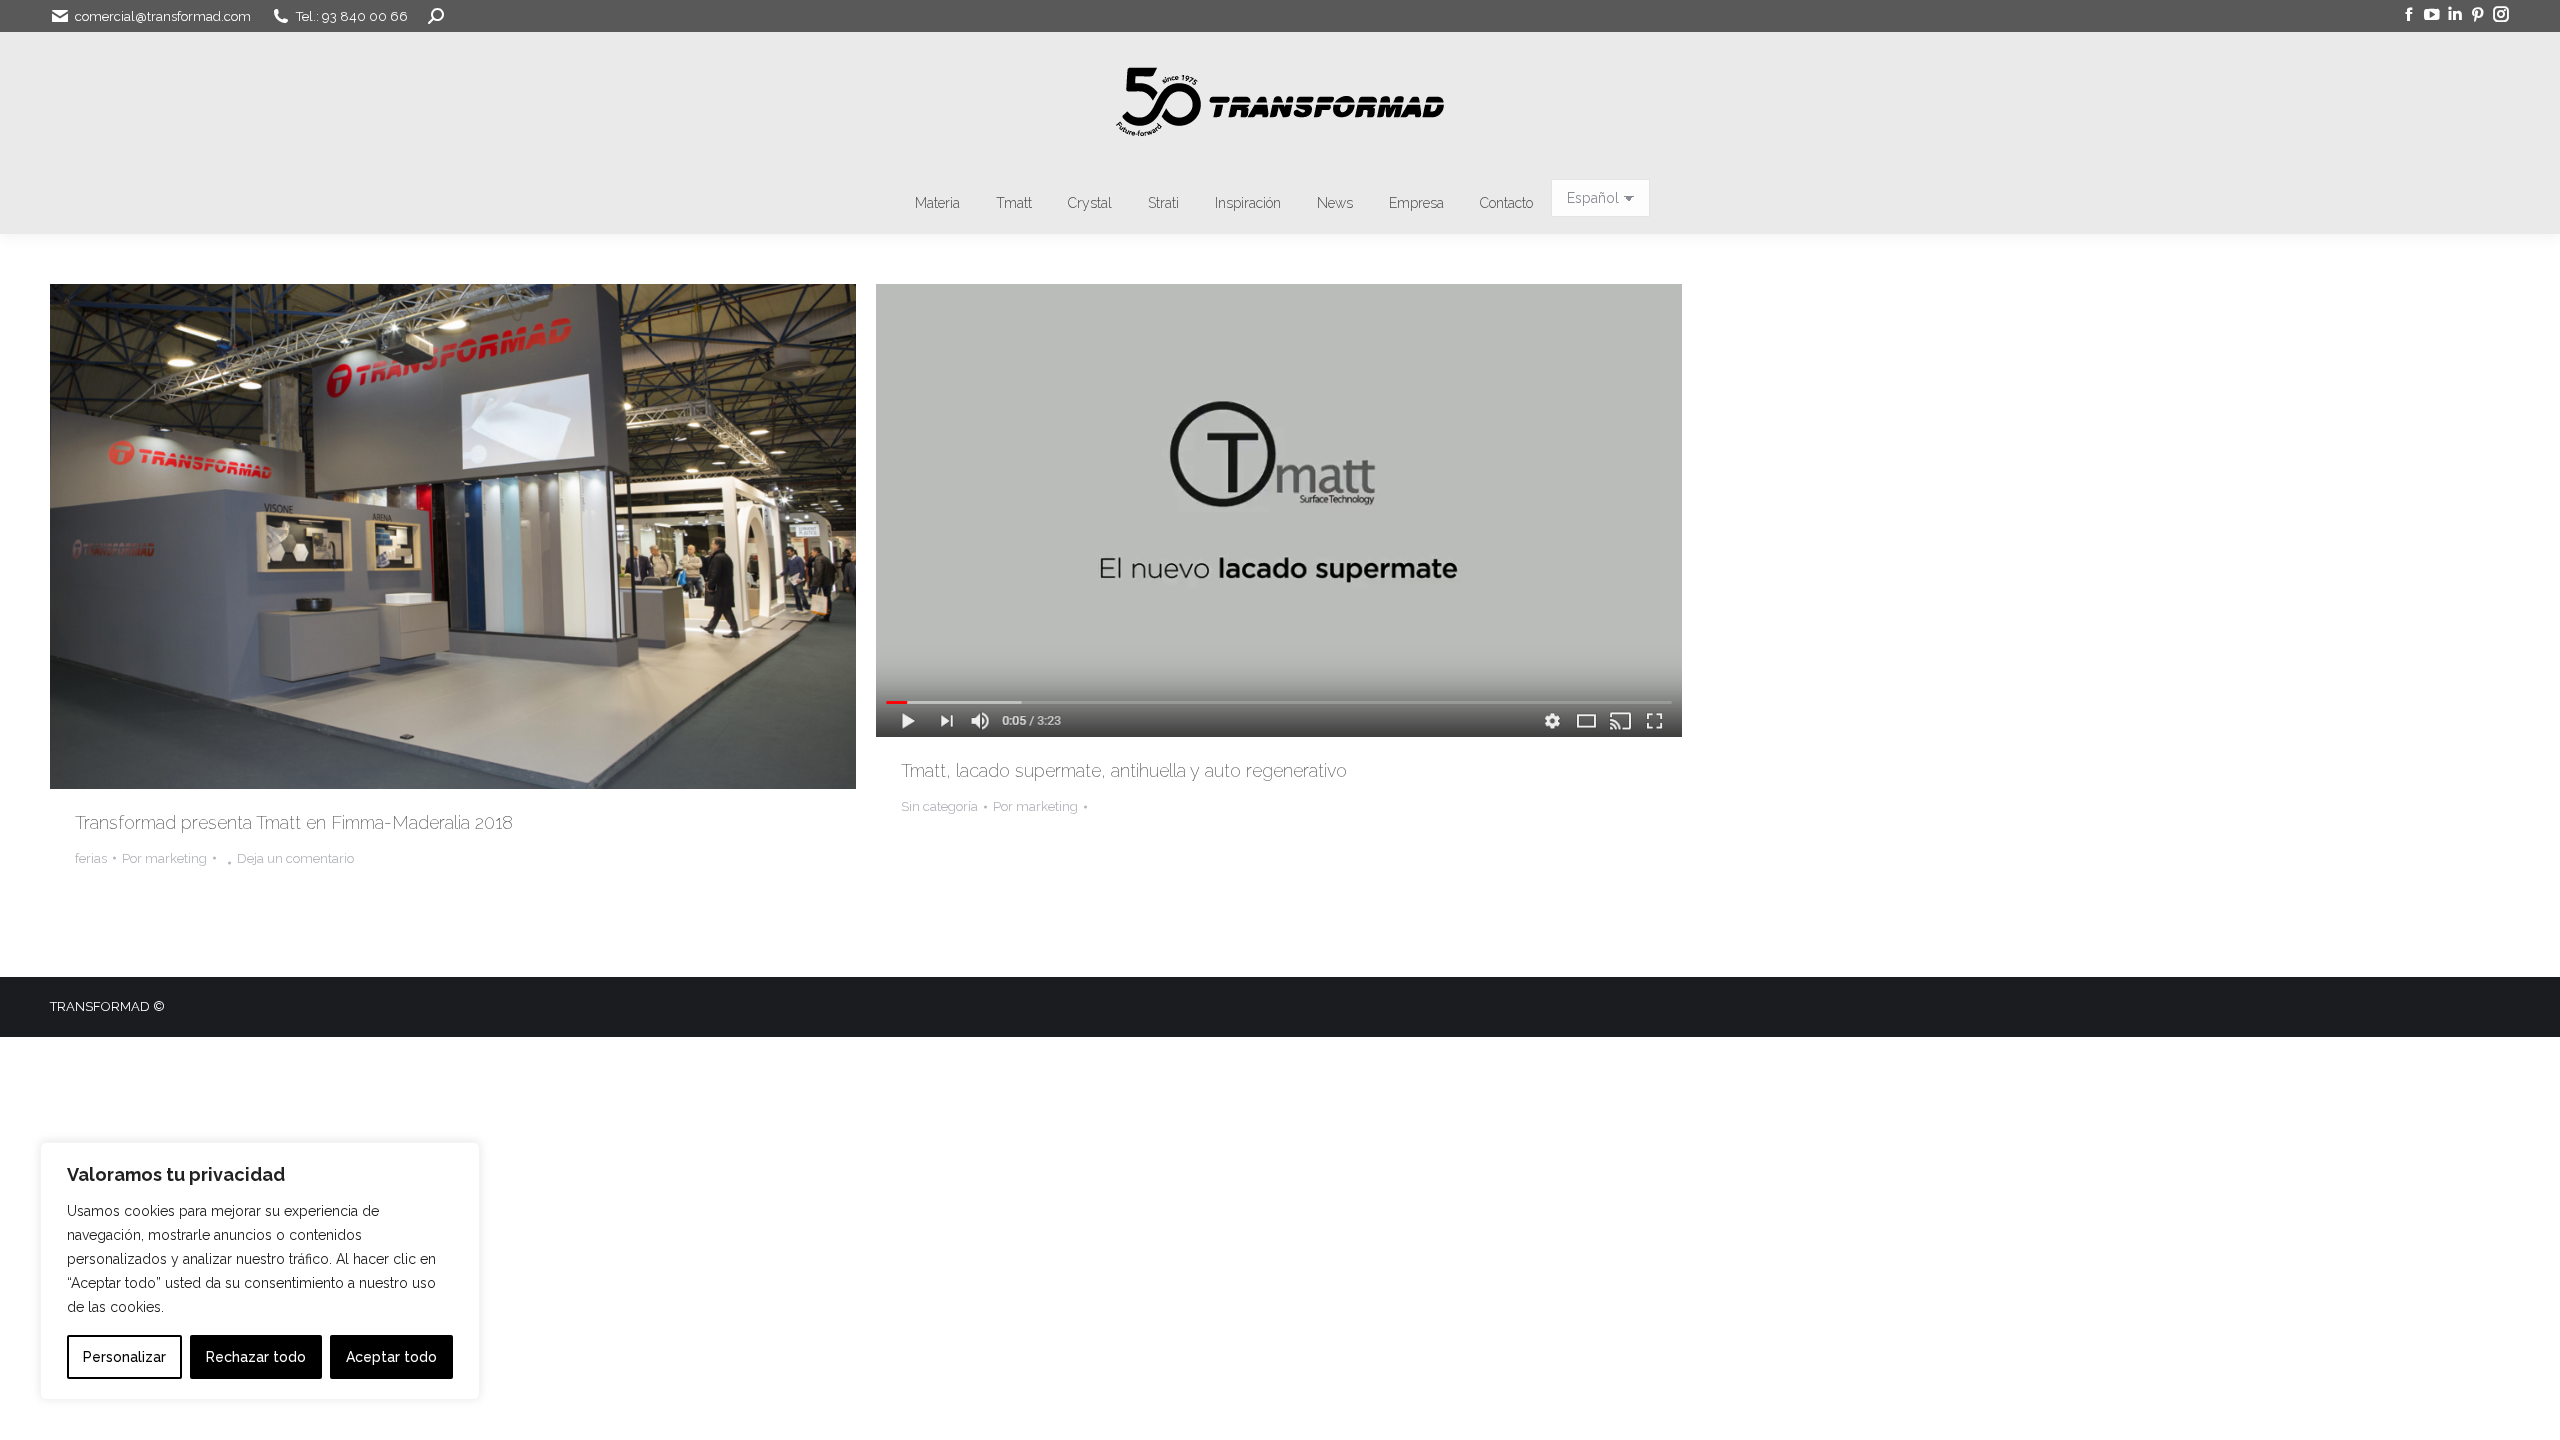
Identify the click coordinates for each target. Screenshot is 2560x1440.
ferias (91, 858)
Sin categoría (939, 806)
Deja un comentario (295, 858)
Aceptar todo (391, 1357)
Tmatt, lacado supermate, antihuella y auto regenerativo (1124, 770)
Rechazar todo (256, 1357)
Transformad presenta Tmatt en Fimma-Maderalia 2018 (294, 822)
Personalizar (124, 1357)
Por (164, 858)
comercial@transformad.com (163, 16)
